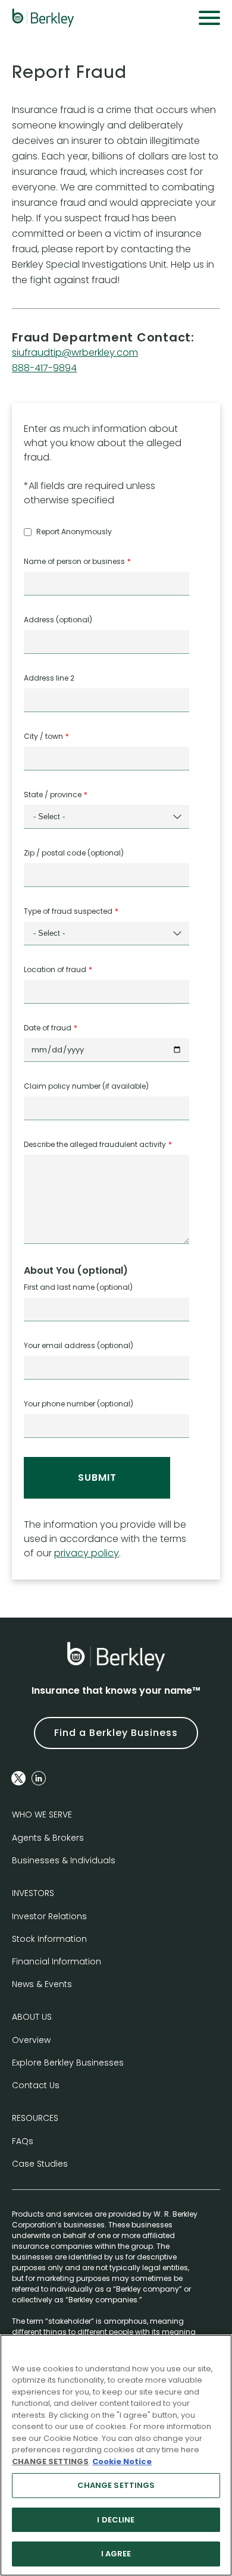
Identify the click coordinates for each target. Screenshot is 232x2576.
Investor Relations (49, 1916)
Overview (31, 2040)
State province (53, 795)
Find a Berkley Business (116, 1733)
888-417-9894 (44, 368)
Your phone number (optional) (79, 1404)
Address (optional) (58, 620)
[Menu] (209, 18)
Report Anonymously (74, 532)
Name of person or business (74, 561)
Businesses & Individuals (64, 1860)
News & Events (42, 1984)
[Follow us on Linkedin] (39, 1778)
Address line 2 (49, 678)
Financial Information (57, 1961)
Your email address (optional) (79, 1345)
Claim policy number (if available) (86, 1086)
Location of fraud (55, 969)
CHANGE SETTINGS (116, 2485)
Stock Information (49, 1939)
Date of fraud (48, 1028)
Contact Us (36, 2085)
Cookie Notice (122, 2461)
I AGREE (116, 2554)
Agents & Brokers (48, 1838)
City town (43, 736)
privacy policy (87, 1553)
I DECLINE (116, 2520)
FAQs (23, 2141)
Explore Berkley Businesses (68, 2063)
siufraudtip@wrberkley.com (75, 352)
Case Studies (40, 2164)
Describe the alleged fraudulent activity (95, 1144)
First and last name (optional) (78, 1287)
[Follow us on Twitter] (18, 1778)
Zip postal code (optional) (74, 853)
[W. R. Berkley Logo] (43, 18)
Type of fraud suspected (68, 911)
